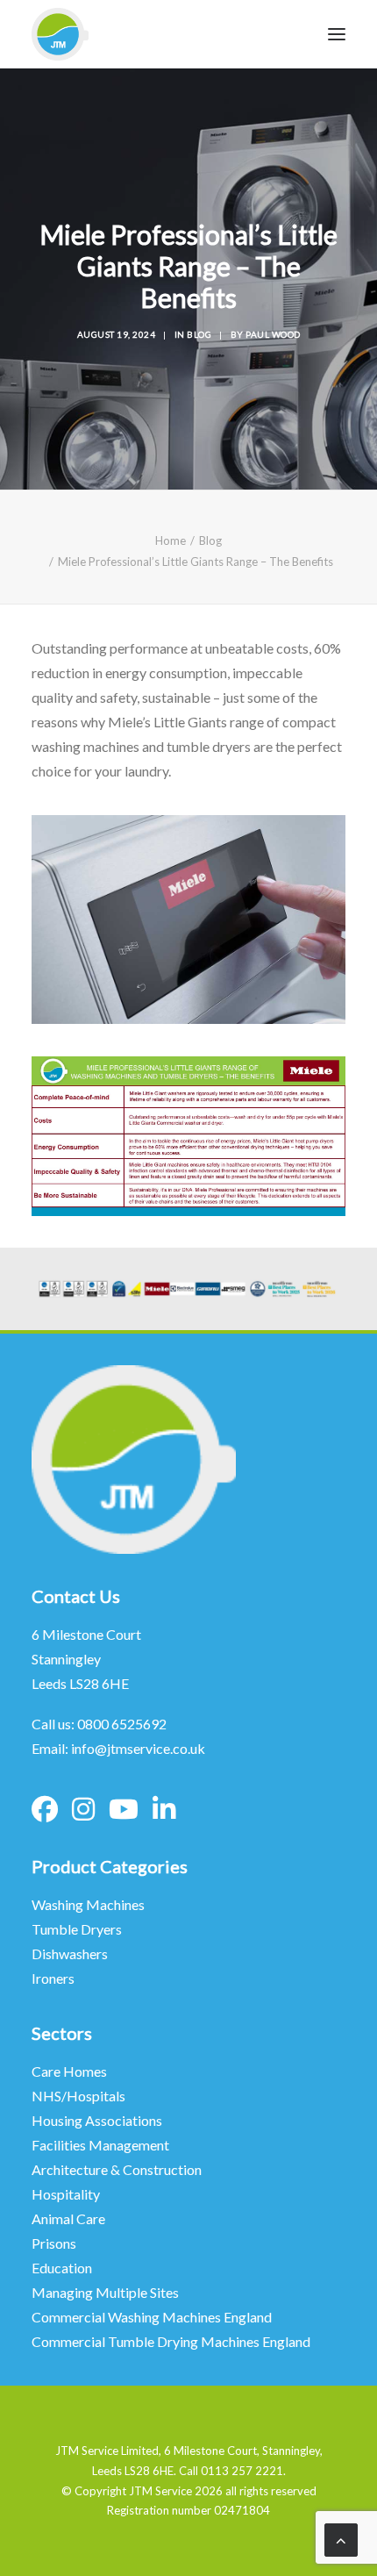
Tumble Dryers (77, 1929)
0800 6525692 (122, 1724)
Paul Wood (273, 334)
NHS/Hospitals (80, 2096)
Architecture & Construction (117, 2169)
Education (62, 2268)
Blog (199, 334)
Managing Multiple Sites (105, 2292)
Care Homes (71, 2071)
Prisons (54, 2243)
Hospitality (66, 2194)
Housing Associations (97, 2120)
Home (171, 540)
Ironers (53, 1978)
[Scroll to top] (341, 2538)
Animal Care (68, 2218)
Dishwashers (70, 1953)
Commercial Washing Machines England (152, 2317)
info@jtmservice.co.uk (138, 1748)
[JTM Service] (60, 34)
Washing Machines (88, 1904)
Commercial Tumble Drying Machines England (171, 2341)
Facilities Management (102, 2145)
